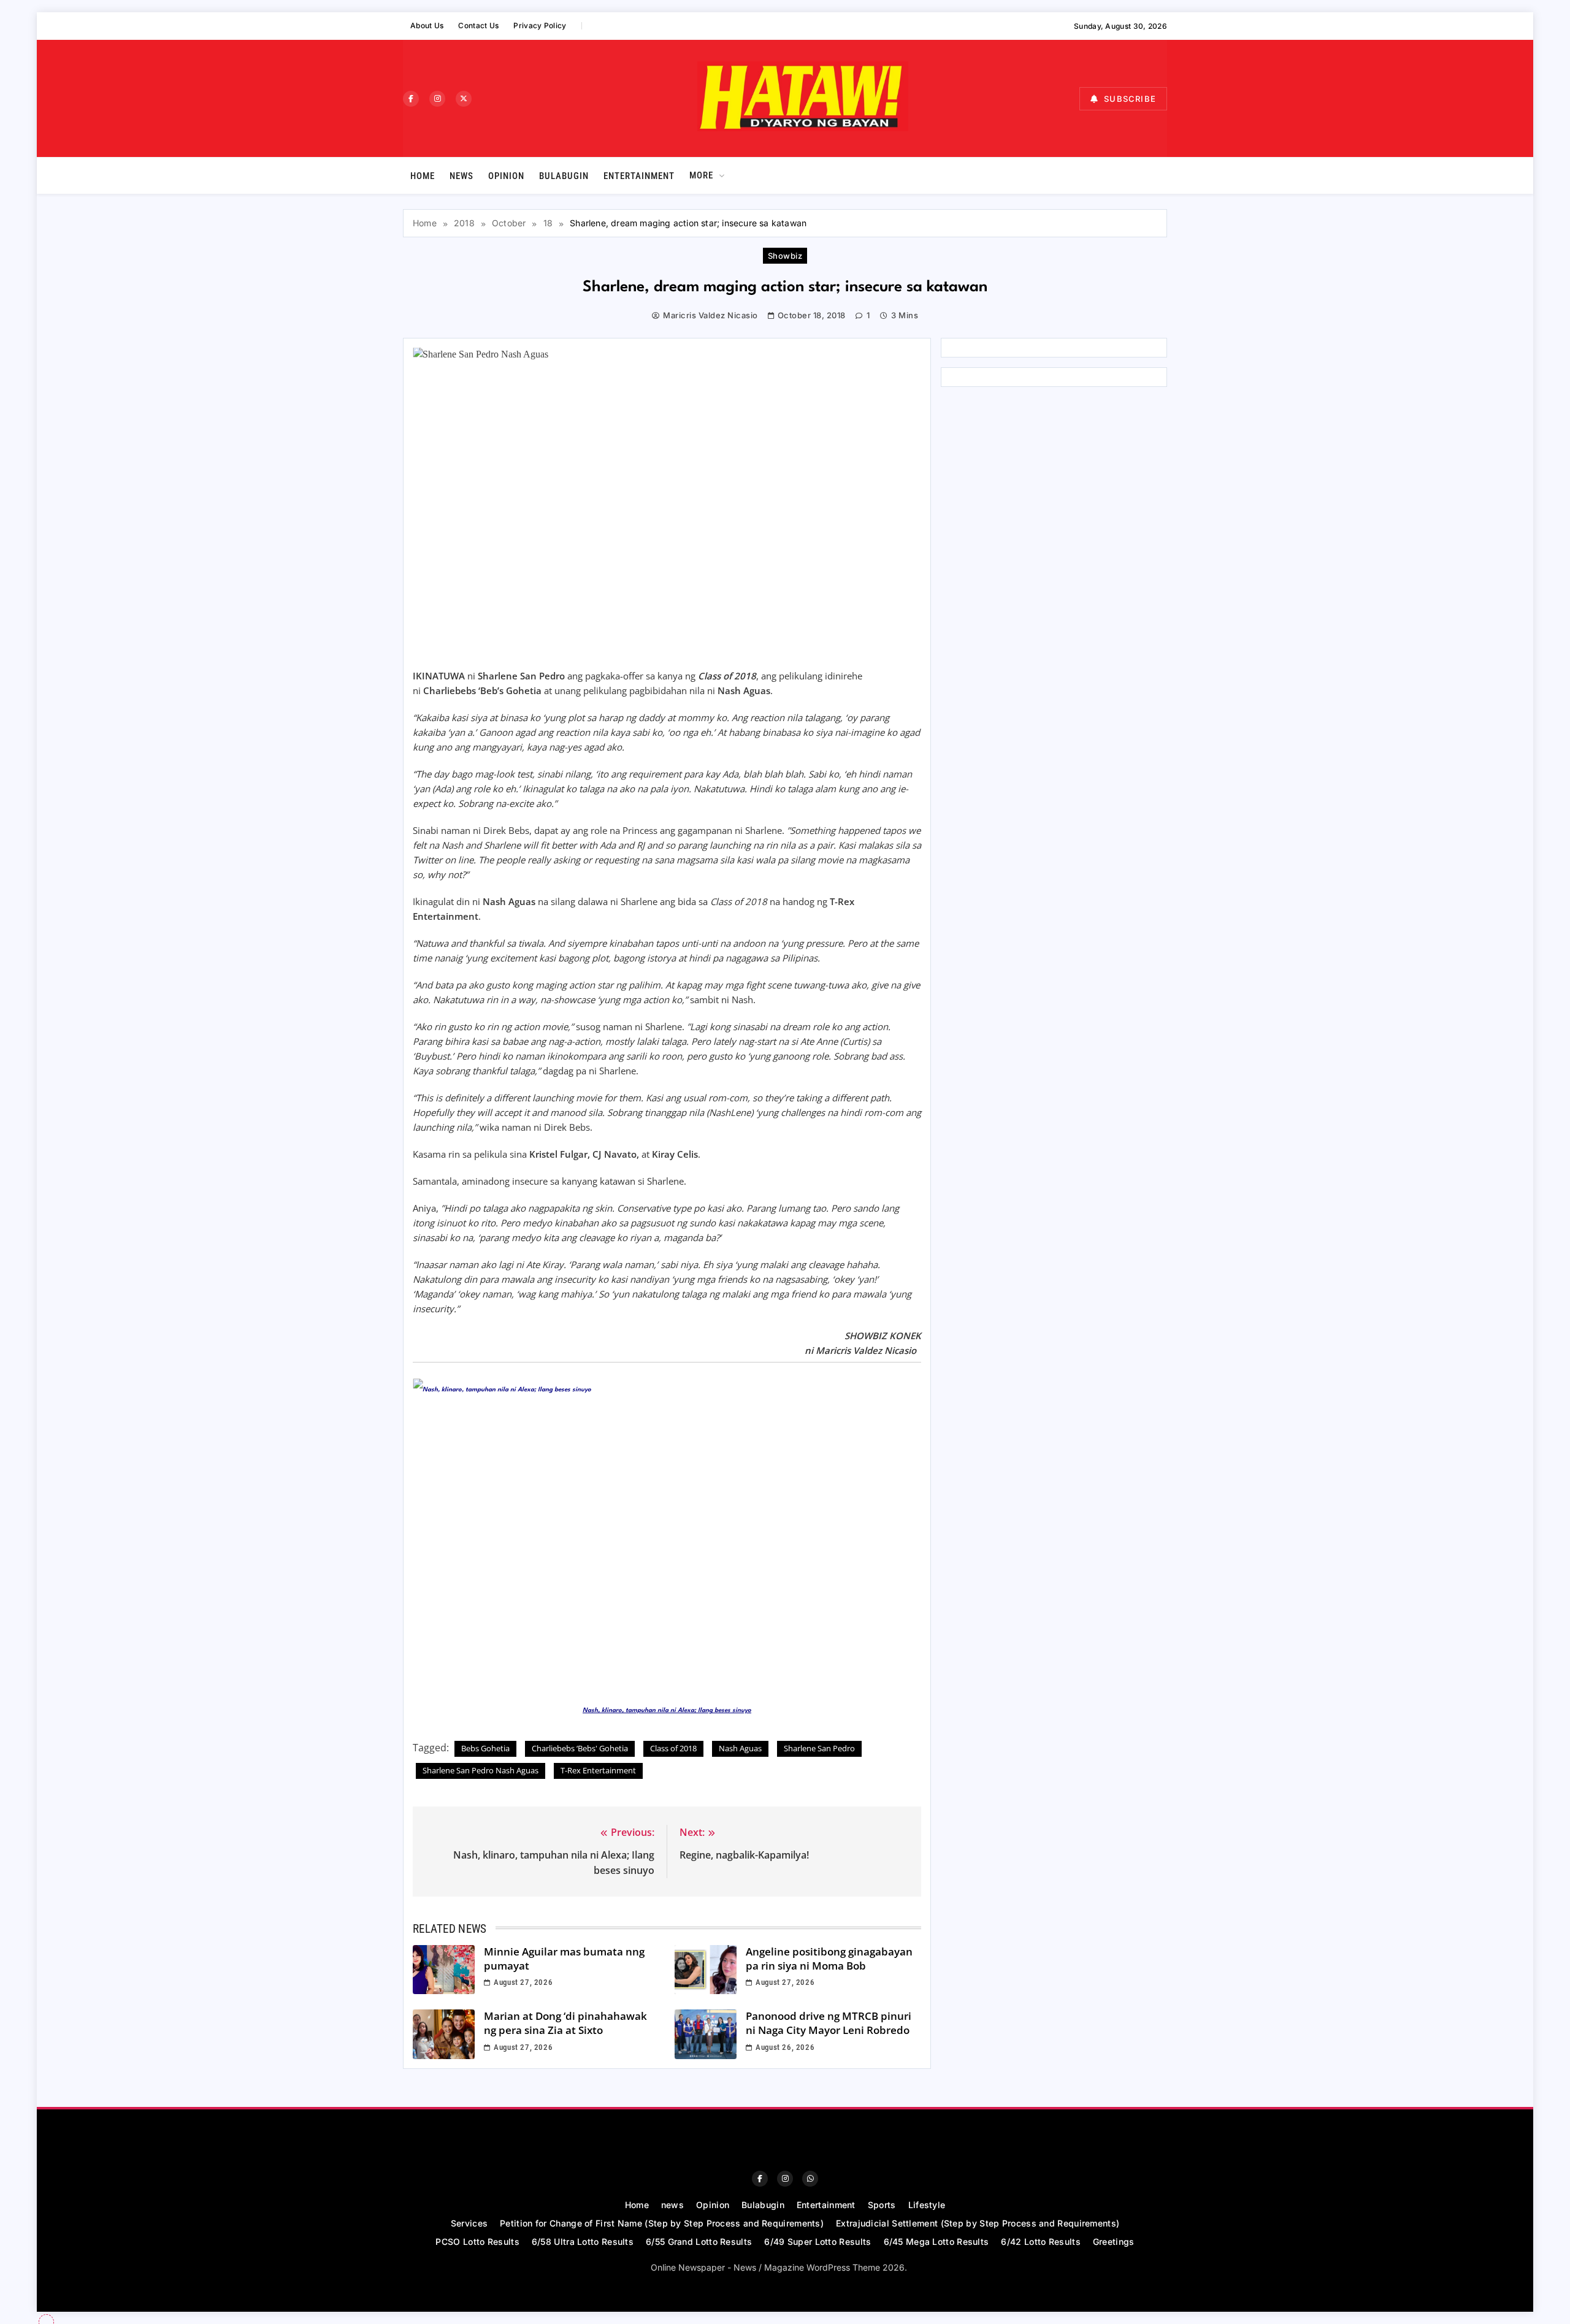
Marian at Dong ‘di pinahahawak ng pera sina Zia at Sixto (565, 2023)
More (701, 175)
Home (423, 176)
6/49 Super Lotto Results (818, 2242)
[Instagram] (437, 99)
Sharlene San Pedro (819, 1748)
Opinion (506, 176)
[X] (464, 99)
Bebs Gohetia (485, 1748)
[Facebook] (411, 99)
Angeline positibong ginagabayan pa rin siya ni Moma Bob (829, 1959)
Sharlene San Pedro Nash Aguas (481, 1770)
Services (469, 2223)
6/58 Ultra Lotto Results (583, 2242)
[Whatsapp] (810, 2179)
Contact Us (478, 25)
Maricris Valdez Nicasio (710, 315)
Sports (882, 2205)
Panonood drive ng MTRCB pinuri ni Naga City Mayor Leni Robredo (829, 2023)
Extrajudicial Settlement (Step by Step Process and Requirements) (978, 2223)
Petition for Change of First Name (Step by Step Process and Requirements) (662, 2223)
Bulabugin (564, 176)
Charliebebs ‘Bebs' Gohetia (580, 1748)
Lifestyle (927, 2205)
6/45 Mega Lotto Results (936, 2242)
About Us (427, 25)
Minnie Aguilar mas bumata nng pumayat (564, 1959)
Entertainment (639, 176)
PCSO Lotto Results (477, 2242)
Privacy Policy (540, 25)
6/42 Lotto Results (1040, 2242)
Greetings (1114, 2242)
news (461, 176)
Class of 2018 (673, 1748)
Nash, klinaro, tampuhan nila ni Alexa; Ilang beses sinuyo (667, 1710)
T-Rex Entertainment (598, 1770)
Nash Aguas (740, 1748)
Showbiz (785, 256)
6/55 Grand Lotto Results (699, 2242)
